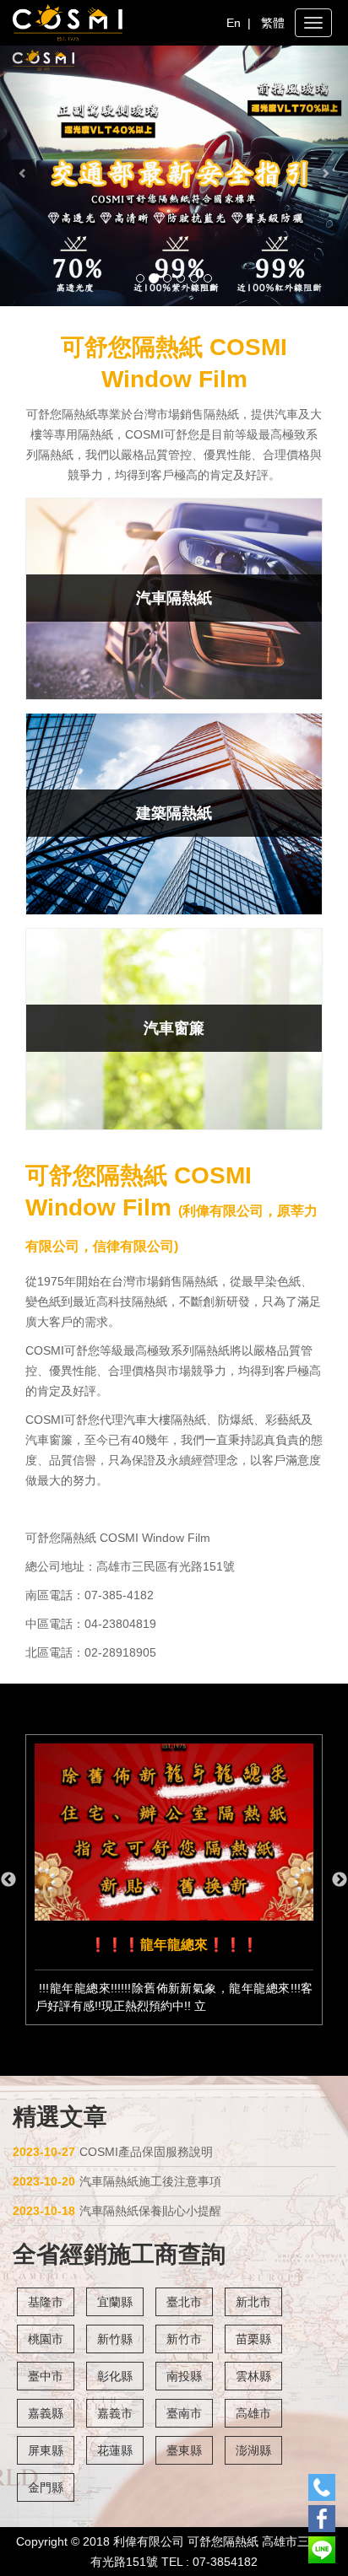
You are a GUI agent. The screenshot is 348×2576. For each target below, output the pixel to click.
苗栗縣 (253, 2339)
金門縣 (46, 2487)
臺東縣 (184, 2450)
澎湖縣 (253, 2450)
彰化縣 (115, 2376)
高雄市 (253, 2413)
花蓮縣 (115, 2450)
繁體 (273, 23)
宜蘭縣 (115, 2302)
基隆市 (46, 2302)
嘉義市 (115, 2413)
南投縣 (184, 2376)
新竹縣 (115, 2339)
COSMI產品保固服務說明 (113, 2152)
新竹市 (184, 2339)
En (234, 23)
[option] (174, 1880)
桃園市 (46, 2339)
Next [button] (340, 1880)
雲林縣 (253, 2376)
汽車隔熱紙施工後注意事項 (117, 2181)
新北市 (253, 2302)
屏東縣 (46, 2450)
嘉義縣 (46, 2413)
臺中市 (46, 2376)
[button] (26, 176)
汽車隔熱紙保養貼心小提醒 (117, 2211)
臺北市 (184, 2302)
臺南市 (184, 2413)
